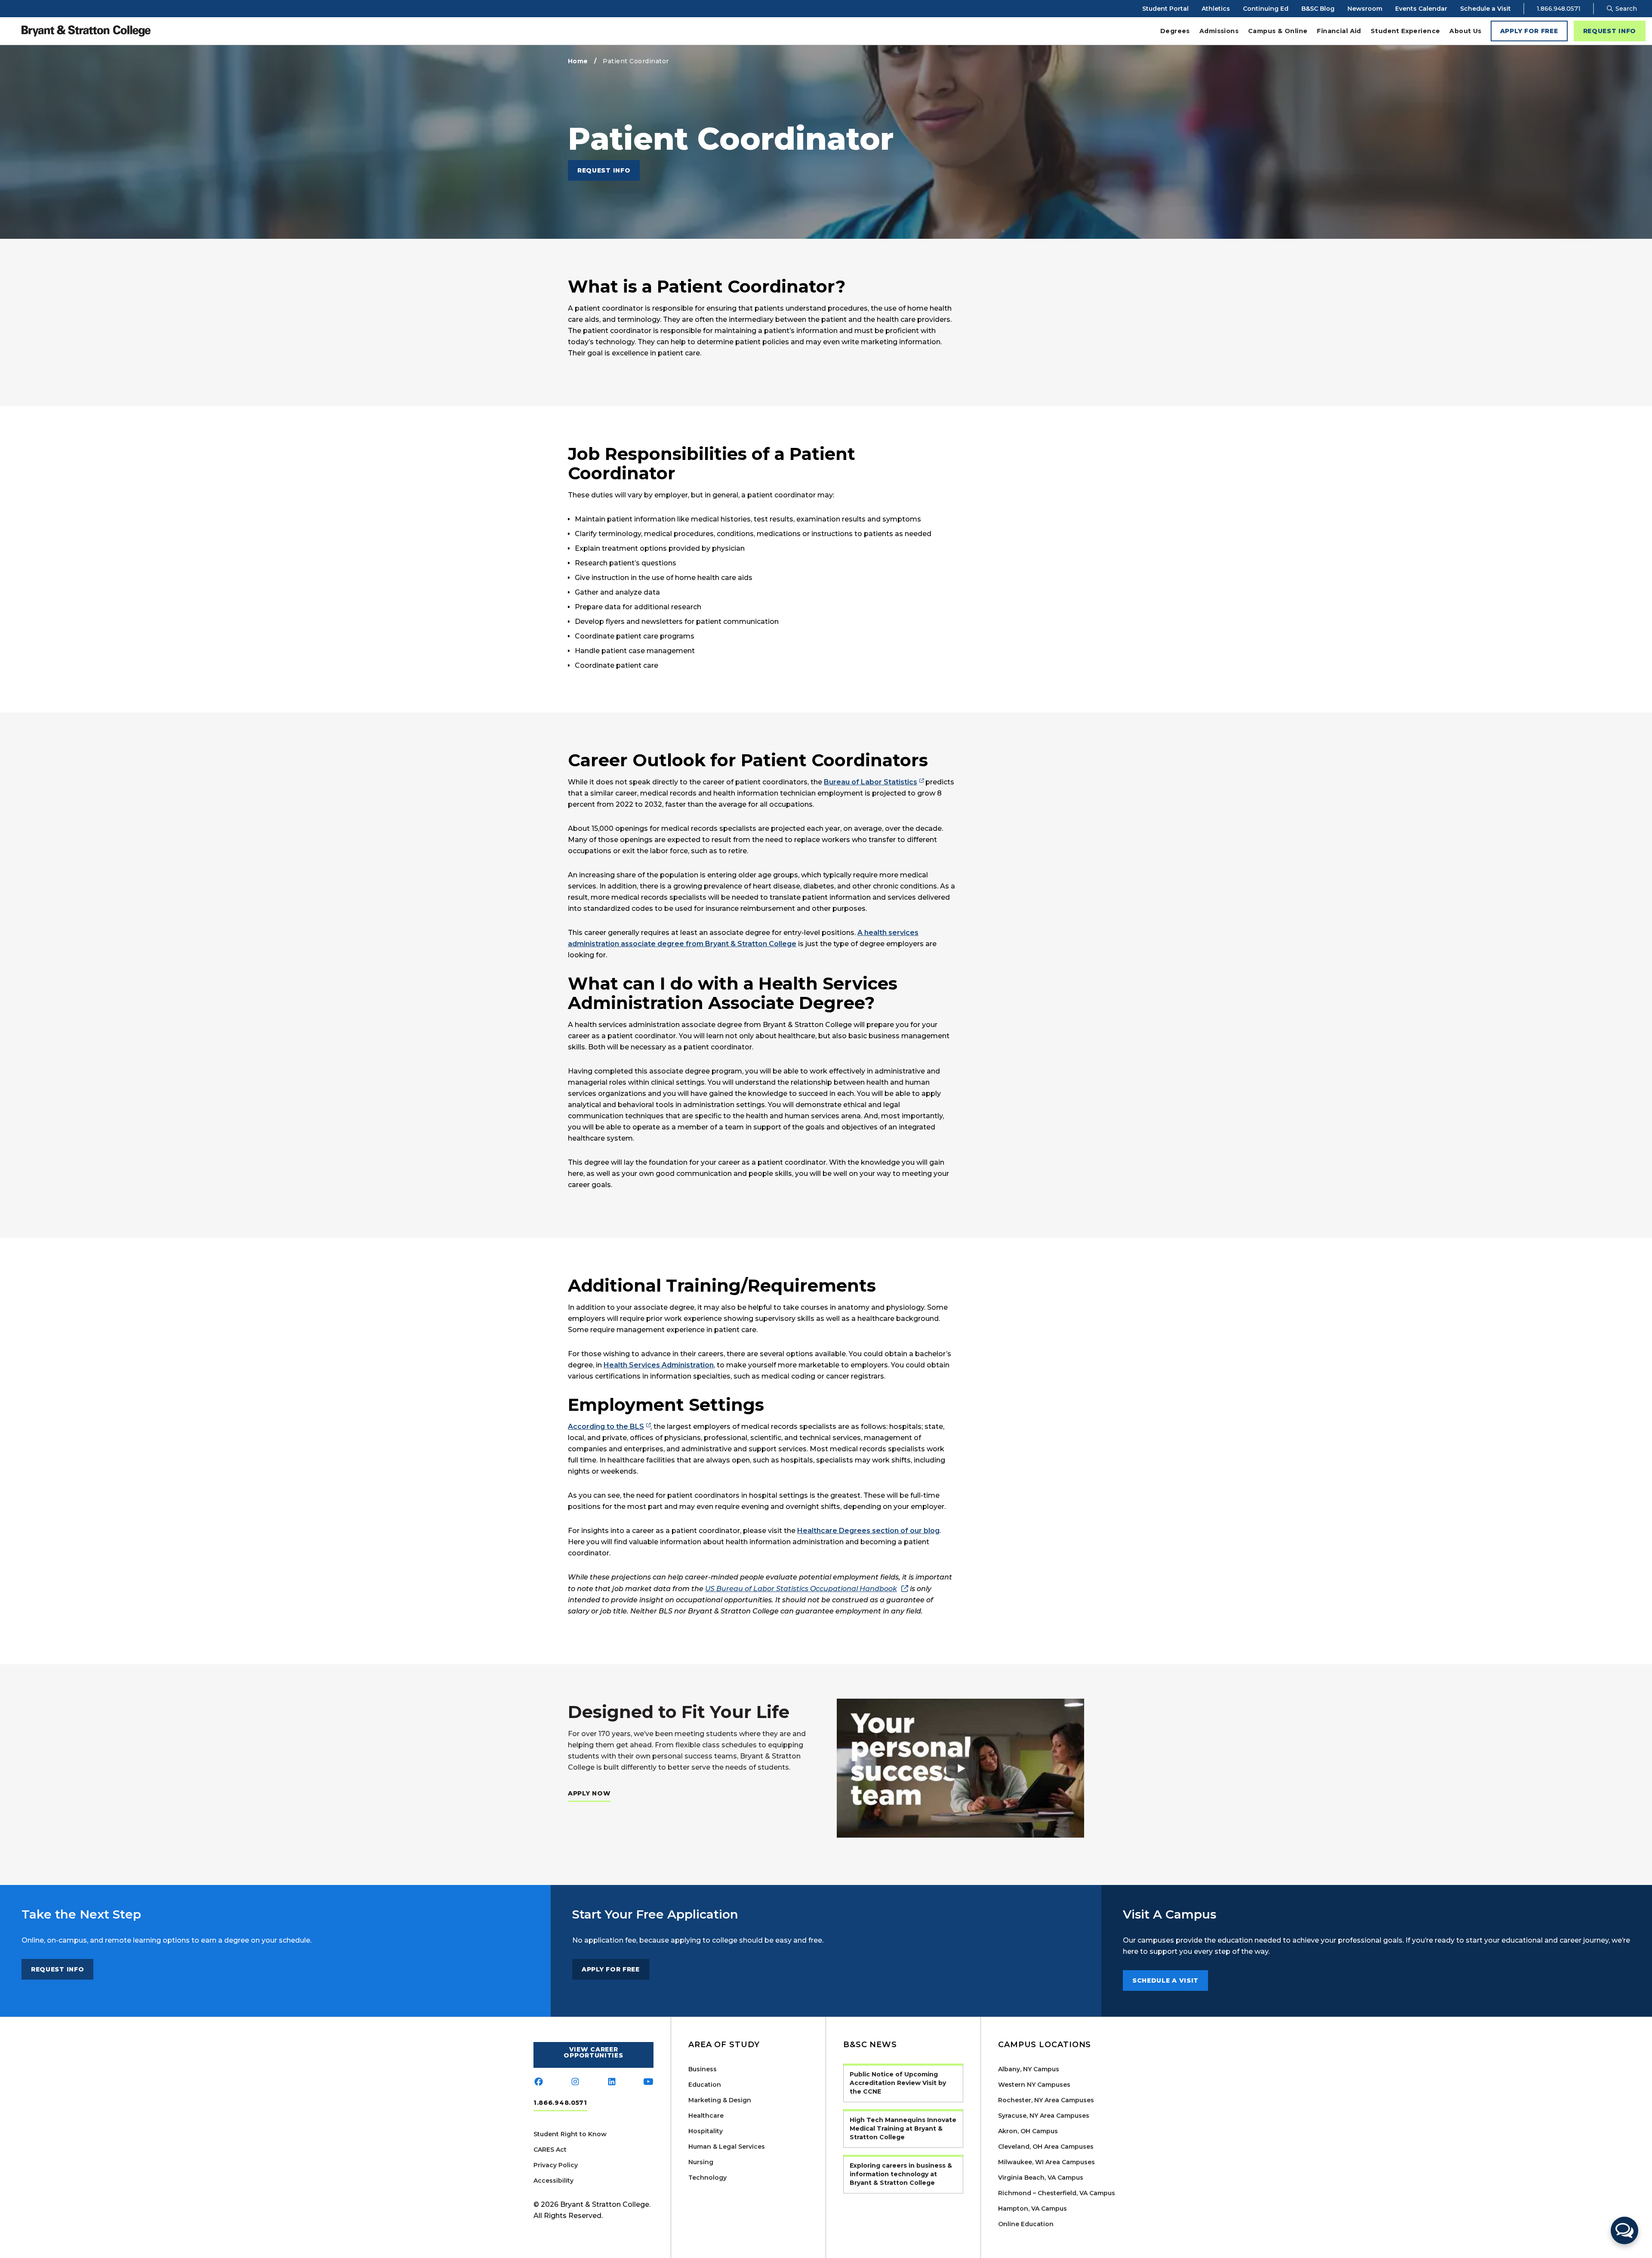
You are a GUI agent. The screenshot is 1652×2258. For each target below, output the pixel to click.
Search (1625, 9)
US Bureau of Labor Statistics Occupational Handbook (801, 1589)
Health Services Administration (659, 1365)
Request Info (1610, 31)
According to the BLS (606, 1427)
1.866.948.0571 (1559, 9)
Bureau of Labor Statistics (871, 782)
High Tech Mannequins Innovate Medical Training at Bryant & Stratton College (903, 2128)
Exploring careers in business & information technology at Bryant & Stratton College (901, 2174)
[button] (1624, 2230)
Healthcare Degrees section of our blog (868, 1531)
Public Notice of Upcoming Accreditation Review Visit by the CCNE (898, 2083)
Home (578, 61)
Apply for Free (1529, 31)
